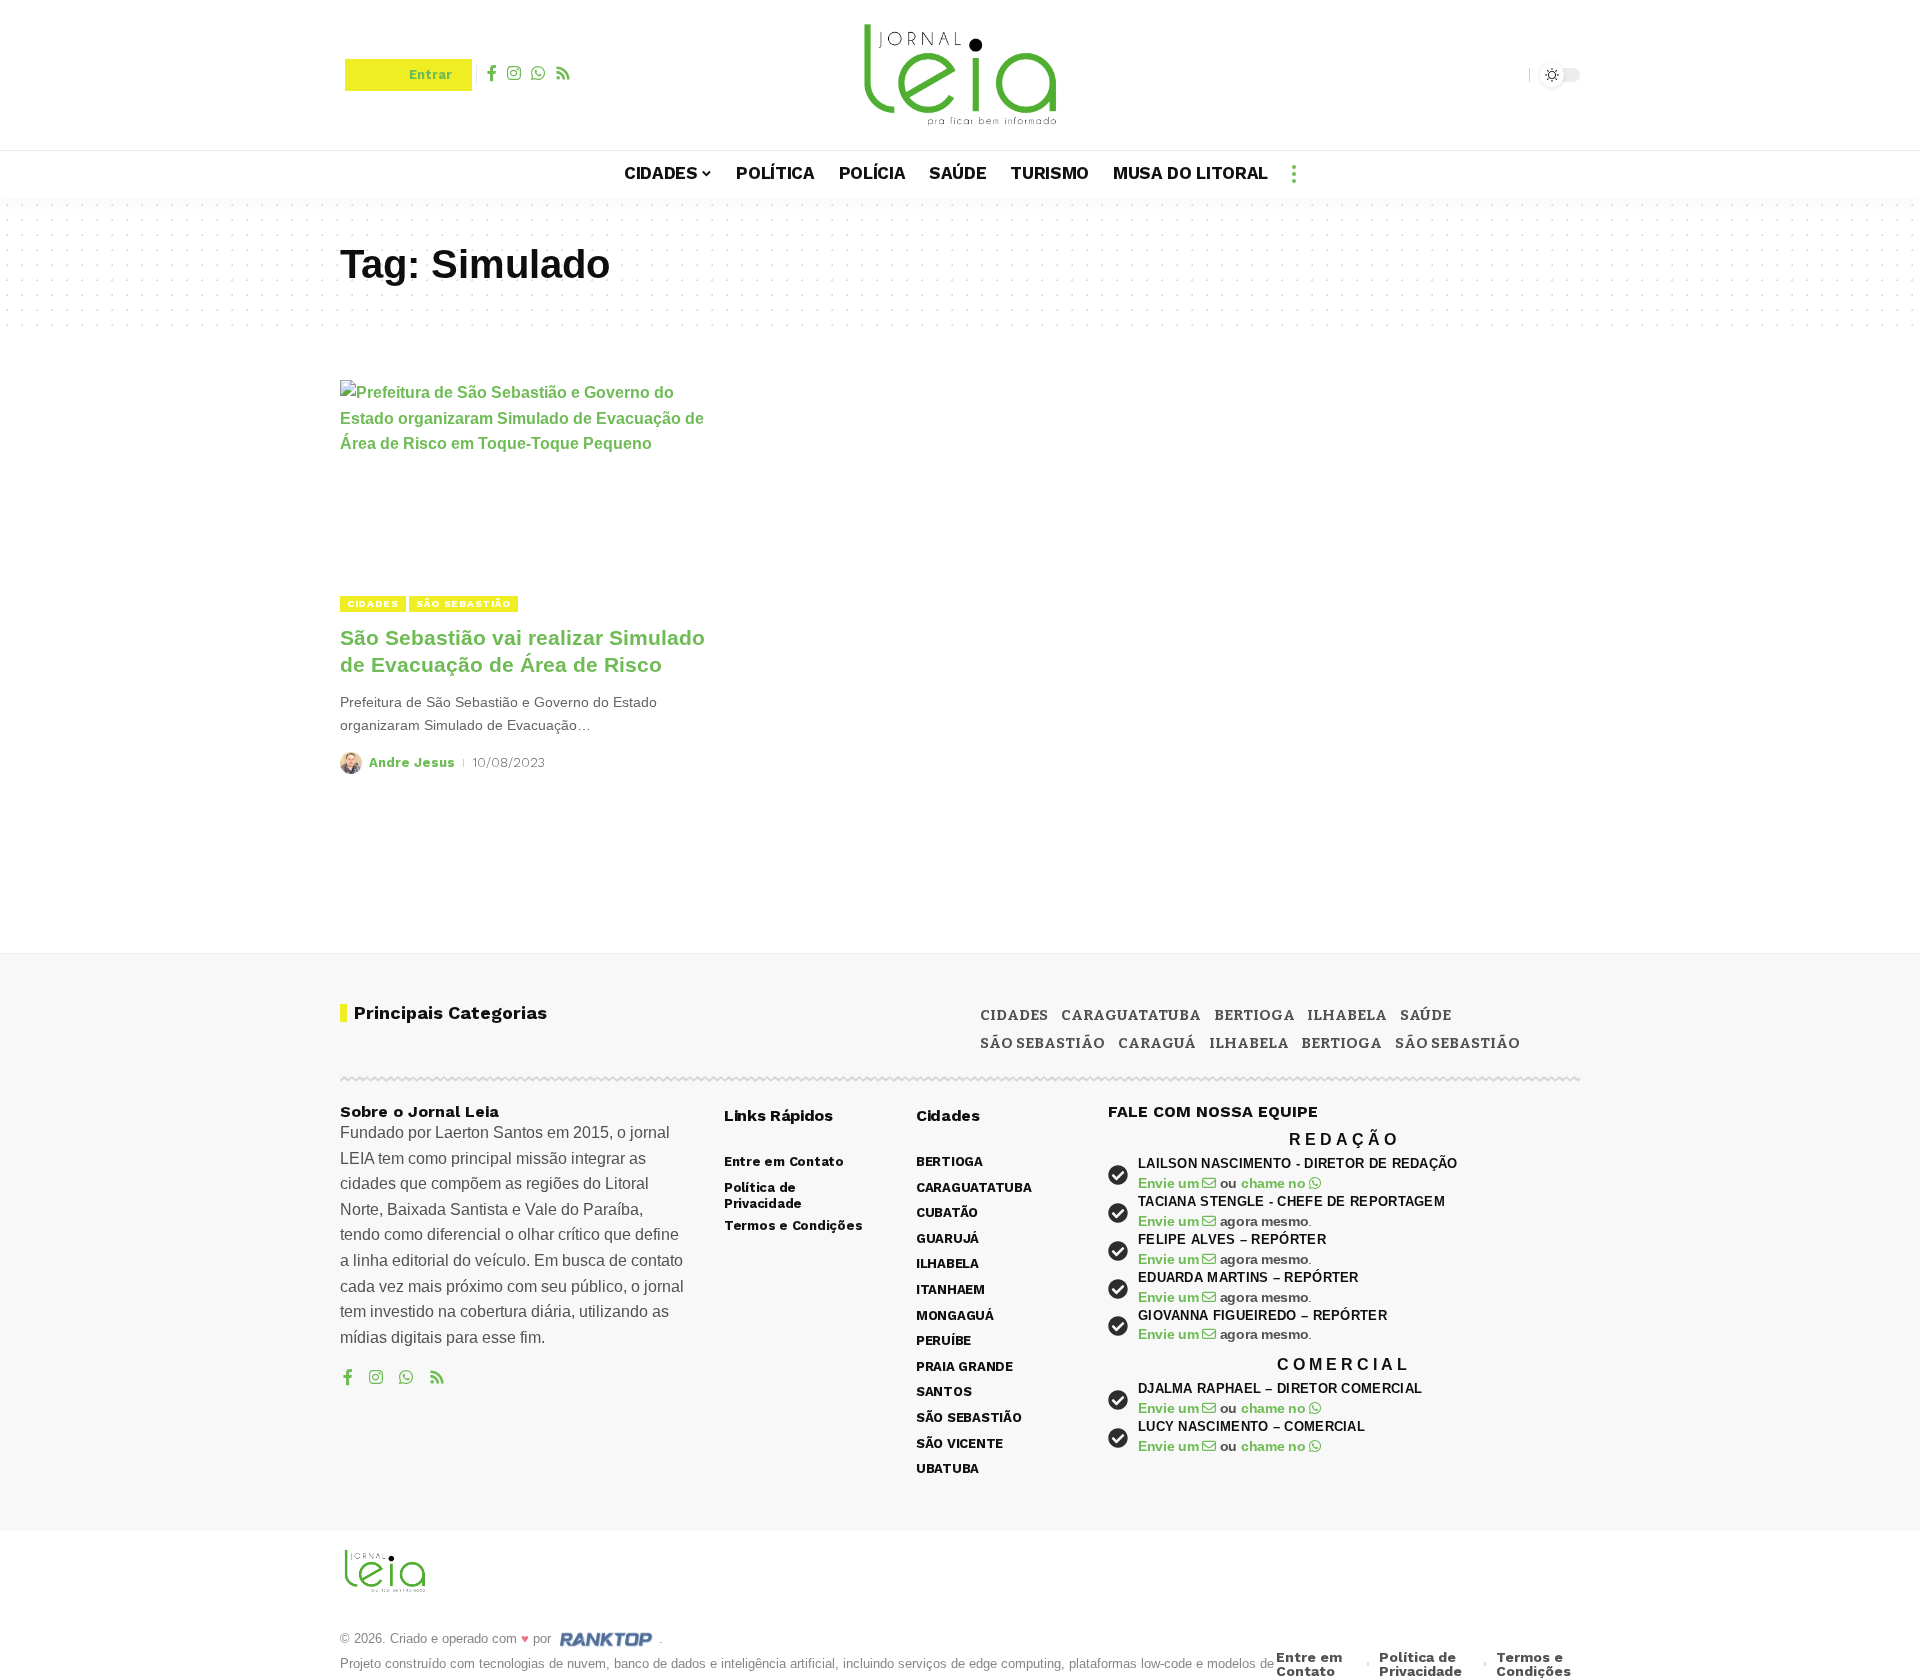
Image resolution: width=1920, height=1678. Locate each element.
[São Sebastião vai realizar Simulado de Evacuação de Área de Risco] (533, 496)
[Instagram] (514, 73)
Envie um (1170, 1183)
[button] (1509, 75)
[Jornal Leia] (959, 75)
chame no (1275, 1183)
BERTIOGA (1254, 1015)
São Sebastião (1457, 1043)
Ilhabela (1249, 1043)
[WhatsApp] (538, 73)
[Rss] (563, 73)
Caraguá (1157, 1043)
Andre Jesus (412, 762)
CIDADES (373, 603)
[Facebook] (492, 73)
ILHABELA (1347, 1015)
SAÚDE (1425, 1015)
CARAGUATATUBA (1131, 1015)
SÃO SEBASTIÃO (463, 603)
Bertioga (1341, 1043)
